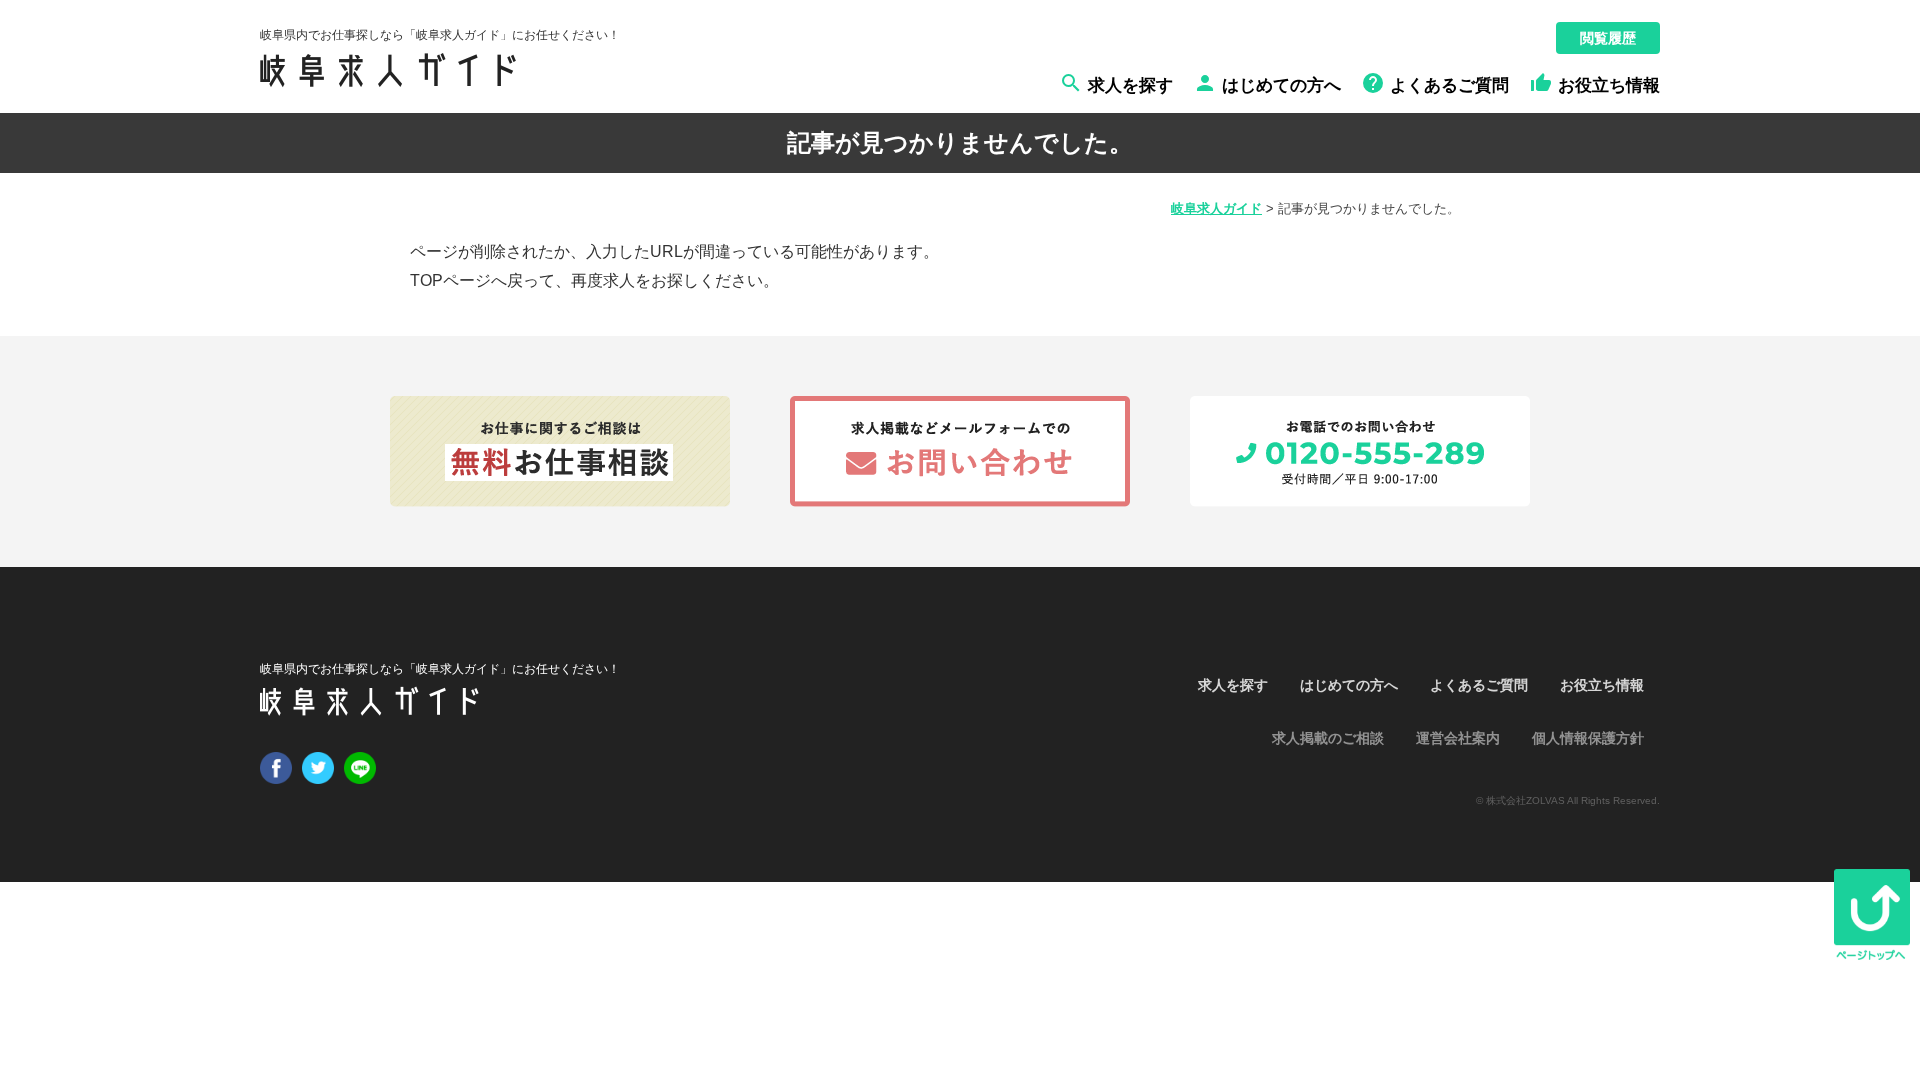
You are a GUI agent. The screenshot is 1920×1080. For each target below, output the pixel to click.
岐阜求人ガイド (1216, 208)
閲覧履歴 (1608, 38)
